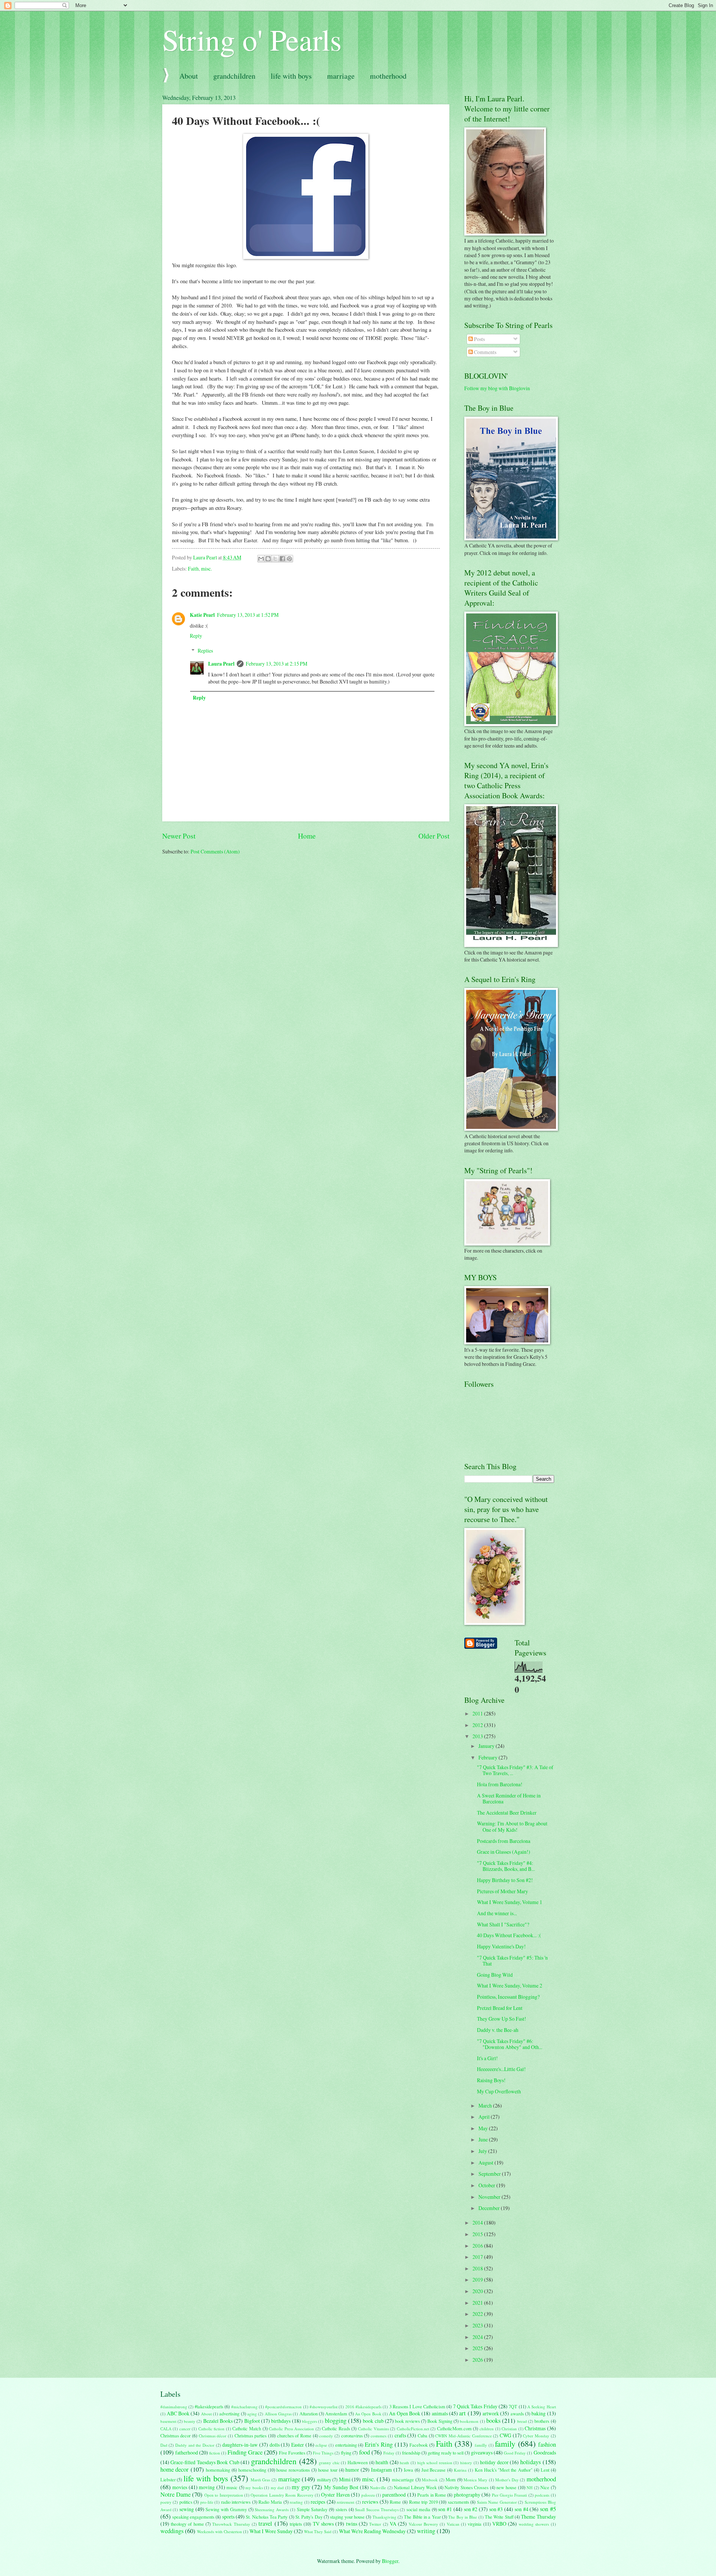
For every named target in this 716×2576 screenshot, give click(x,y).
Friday (389, 2453)
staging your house (347, 2517)
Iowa (409, 2470)
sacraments (459, 2502)
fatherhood (187, 2452)
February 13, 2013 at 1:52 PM (248, 615)
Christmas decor (176, 2435)
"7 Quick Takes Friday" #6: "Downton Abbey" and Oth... (510, 2044)
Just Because (434, 2470)
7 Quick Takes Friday (475, 2406)
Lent (545, 2470)
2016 (478, 2246)
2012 (478, 1725)
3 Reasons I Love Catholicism (417, 2406)
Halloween (358, 2462)
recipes (318, 2502)
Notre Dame (175, 2494)
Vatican (453, 2524)
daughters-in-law (240, 2445)
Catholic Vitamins (373, 2429)
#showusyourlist (324, 2407)
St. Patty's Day (309, 2517)
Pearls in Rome (432, 2495)
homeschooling (252, 2470)
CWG (505, 2435)
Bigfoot (252, 2421)
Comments (485, 352)
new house (506, 2487)
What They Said (318, 2531)
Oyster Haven (335, 2495)
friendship (411, 2453)
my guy (301, 2487)
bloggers (310, 2421)
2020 (478, 2291)
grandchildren (234, 76)
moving (207, 2487)
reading (296, 2502)
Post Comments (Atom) (215, 851)
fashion (547, 2444)
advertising (229, 2414)
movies (180, 2487)
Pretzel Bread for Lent (500, 2008)
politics (186, 2502)
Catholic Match (247, 2428)
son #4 (522, 2509)
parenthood (394, 2495)
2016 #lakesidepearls (363, 2407)
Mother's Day (507, 2480)
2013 (478, 1736)
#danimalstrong (174, 2407)
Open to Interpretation (224, 2495)
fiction (215, 2453)
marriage (341, 76)
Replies (205, 651)
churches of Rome (294, 2435)
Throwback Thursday (231, 2524)
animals (440, 2413)
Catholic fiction (212, 2429)
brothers (542, 2421)
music (232, 2487)
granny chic (329, 2463)
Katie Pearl (202, 615)
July (483, 2151)
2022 (478, 2314)
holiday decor (494, 2462)
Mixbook (430, 2480)
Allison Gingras (278, 2414)
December (490, 2208)
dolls (275, 2445)
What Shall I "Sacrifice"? (503, 1924)
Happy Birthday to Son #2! (505, 1880)
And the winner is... (497, 1913)
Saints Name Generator (497, 2502)
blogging (336, 2421)
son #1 (445, 2509)
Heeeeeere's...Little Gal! (501, 2069)
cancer (185, 2429)
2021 (478, 2303)
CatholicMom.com (454, 2428)
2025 (478, 2348)
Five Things (323, 2453)
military (324, 2479)
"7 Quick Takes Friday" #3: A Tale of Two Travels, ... (515, 1770)
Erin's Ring (379, 2444)
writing (426, 2531)
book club (373, 2421)
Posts (479, 339)
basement (168, 2421)
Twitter (375, 2524)
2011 (478, 1713)
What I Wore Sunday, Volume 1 (510, 1902)
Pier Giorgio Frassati (510, 2495)
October (487, 2185)
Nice (545, 2487)
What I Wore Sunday (271, 2531)
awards (517, 2414)
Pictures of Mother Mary (503, 1891)
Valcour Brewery (423, 2524)
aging (252, 2414)
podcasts (542, 2495)
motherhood (388, 76)
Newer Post (179, 836)
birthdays (281, 2421)
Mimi (345, 2479)
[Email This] (261, 559)
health (382, 2462)
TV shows (323, 2524)
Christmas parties (251, 2435)
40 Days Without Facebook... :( (509, 1935)
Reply (196, 636)
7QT (513, 2406)
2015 (478, 2234)
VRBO (499, 2524)
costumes (379, 2436)
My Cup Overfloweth (499, 2091)
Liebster (168, 2479)
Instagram (381, 2470)
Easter (298, 2445)
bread (522, 2421)
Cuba (423, 2435)
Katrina (460, 2470)
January (487, 1746)
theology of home (187, 2524)
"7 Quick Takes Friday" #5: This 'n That (512, 1961)
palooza (368, 2495)
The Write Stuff (499, 2517)
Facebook (419, 2445)
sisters (341, 2509)
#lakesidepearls (209, 2406)
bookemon (469, 2421)
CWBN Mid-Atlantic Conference (463, 2436)
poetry (166, 2502)
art (462, 2413)
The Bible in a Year (422, 2517)
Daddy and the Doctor (195, 2445)
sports (228, 2517)
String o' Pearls (252, 39)
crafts (400, 2435)
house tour (328, 2470)
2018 (478, 2268)
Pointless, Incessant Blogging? (508, 1997)
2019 (478, 2280)
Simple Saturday (312, 2509)
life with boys (291, 76)
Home (307, 836)
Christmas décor (213, 2436)
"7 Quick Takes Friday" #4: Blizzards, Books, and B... (506, 1866)
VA (393, 2524)
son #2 (471, 2509)
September (490, 2174)
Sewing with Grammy (226, 2509)
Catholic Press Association (291, 2429)
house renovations (293, 2470)
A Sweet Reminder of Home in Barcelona (509, 1799)
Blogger (390, 2561)
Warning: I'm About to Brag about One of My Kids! (512, 1827)
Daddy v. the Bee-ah (498, 2030)
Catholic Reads (336, 2428)
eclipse (321, 2445)
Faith (193, 569)
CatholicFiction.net (413, 2429)
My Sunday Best (341, 2487)
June (484, 2139)
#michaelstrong (244, 2407)
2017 (478, 2257)
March (486, 2105)
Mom (451, 2479)
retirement (346, 2502)
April (485, 2117)
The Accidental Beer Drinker (507, 1813)
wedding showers (534, 2524)
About (189, 76)
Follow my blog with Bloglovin (497, 388)
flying (346, 2453)
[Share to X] (275, 559)
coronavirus (352, 2435)
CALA (166, 2429)
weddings (172, 2531)
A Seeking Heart (542, 2407)
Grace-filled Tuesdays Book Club (205, 2462)
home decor (175, 2469)
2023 (478, 2325)
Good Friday (515, 2453)
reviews (370, 2502)
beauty (190, 2421)
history (466, 2463)
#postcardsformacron (283, 2407)
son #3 (496, 2509)
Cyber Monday (536, 2436)
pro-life (207, 2502)
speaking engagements (193, 2517)
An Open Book (368, 2414)
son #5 (548, 2509)
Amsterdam (336, 2414)
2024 (478, 2337)
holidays (530, 2462)
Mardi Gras (260, 2480)
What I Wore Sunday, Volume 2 (510, 1985)
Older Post (434, 836)
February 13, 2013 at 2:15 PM (277, 664)
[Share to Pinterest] (289, 559)
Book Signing (440, 2421)
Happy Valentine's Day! (501, 1946)
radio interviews (236, 2502)
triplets (296, 2524)
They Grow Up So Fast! (502, 2019)
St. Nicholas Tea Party (267, 2517)
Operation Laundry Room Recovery (282, 2495)
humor (352, 2470)
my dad (277, 2487)
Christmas (535, 2428)
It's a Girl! (487, 2058)
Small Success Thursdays (377, 2509)
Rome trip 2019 (423, 2502)
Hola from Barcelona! (500, 1784)
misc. (206, 569)
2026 (478, 2360)
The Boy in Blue (463, 2517)
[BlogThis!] (268, 559)
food (365, 2452)
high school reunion (435, 2463)
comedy (326, 2436)
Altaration (309, 2414)
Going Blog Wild (495, 1975)
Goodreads (545, 2452)
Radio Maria (270, 2502)
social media (418, 2509)
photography (467, 2495)
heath (404, 2463)
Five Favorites (292, 2453)
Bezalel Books (218, 2421)
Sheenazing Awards (272, 2509)
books (493, 2421)
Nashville (378, 2487)
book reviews (407, 2421)
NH (530, 2487)
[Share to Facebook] (282, 559)
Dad (164, 2445)
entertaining (346, 2445)
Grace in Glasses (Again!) (504, 1852)
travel (265, 2523)
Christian (509, 2429)
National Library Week (415, 2487)
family (505, 2444)
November (490, 2197)
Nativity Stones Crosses (467, 2487)
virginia (475, 2524)
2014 (478, 2223)
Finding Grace (245, 2452)
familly (481, 2445)
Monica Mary (475, 2480)
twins (352, 2524)
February (489, 1757)
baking (538, 2413)
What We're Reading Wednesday (372, 2531)
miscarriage (403, 2479)
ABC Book (178, 2413)
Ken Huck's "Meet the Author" (504, 2470)
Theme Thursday (538, 2517)
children (487, 2429)
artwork (491, 2413)
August (486, 2163)
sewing (187, 2509)
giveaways (482, 2452)
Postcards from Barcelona (504, 1841)
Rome (395, 2502)
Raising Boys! (491, 2080)
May (484, 2128)
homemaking (218, 2470)
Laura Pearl (221, 664)
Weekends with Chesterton (219, 2531)
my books (254, 2487)
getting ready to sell (446, 2453)
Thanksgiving (384, 2517)
